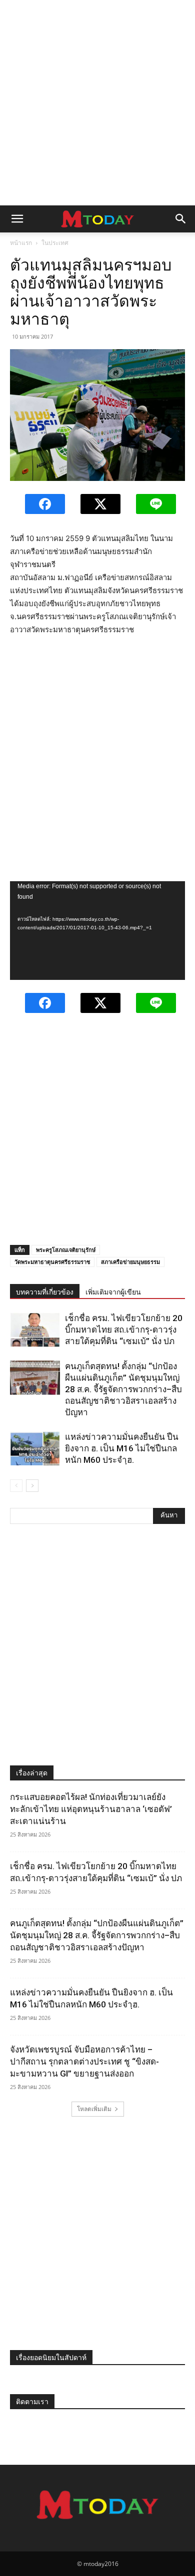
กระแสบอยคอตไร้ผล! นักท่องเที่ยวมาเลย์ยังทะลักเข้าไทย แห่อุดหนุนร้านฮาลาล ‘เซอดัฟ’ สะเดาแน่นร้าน (91, 1809)
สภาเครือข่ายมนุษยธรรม (130, 1262)
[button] (17, 219)
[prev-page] (16, 1486)
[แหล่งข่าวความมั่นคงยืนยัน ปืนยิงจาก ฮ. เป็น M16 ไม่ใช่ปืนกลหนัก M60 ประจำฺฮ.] (35, 1449)
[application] (97, 930)
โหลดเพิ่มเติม (94, 2109)
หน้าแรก (21, 243)
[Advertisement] (97, 103)
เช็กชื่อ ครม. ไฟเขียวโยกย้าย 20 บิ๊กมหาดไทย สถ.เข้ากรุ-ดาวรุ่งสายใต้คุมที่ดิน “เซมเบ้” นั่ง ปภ (124, 1330)
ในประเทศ (55, 243)
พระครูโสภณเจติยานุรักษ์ (66, 1250)
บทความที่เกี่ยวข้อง (45, 1292)
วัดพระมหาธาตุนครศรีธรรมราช (52, 1262)
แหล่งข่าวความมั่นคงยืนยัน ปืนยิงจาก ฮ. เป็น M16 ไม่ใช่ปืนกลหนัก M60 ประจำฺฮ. (122, 1448)
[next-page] (32, 1486)
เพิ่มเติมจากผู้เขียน (113, 1292)
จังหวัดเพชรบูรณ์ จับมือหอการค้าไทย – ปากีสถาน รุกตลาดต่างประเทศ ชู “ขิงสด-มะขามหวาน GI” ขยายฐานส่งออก (84, 2062)
